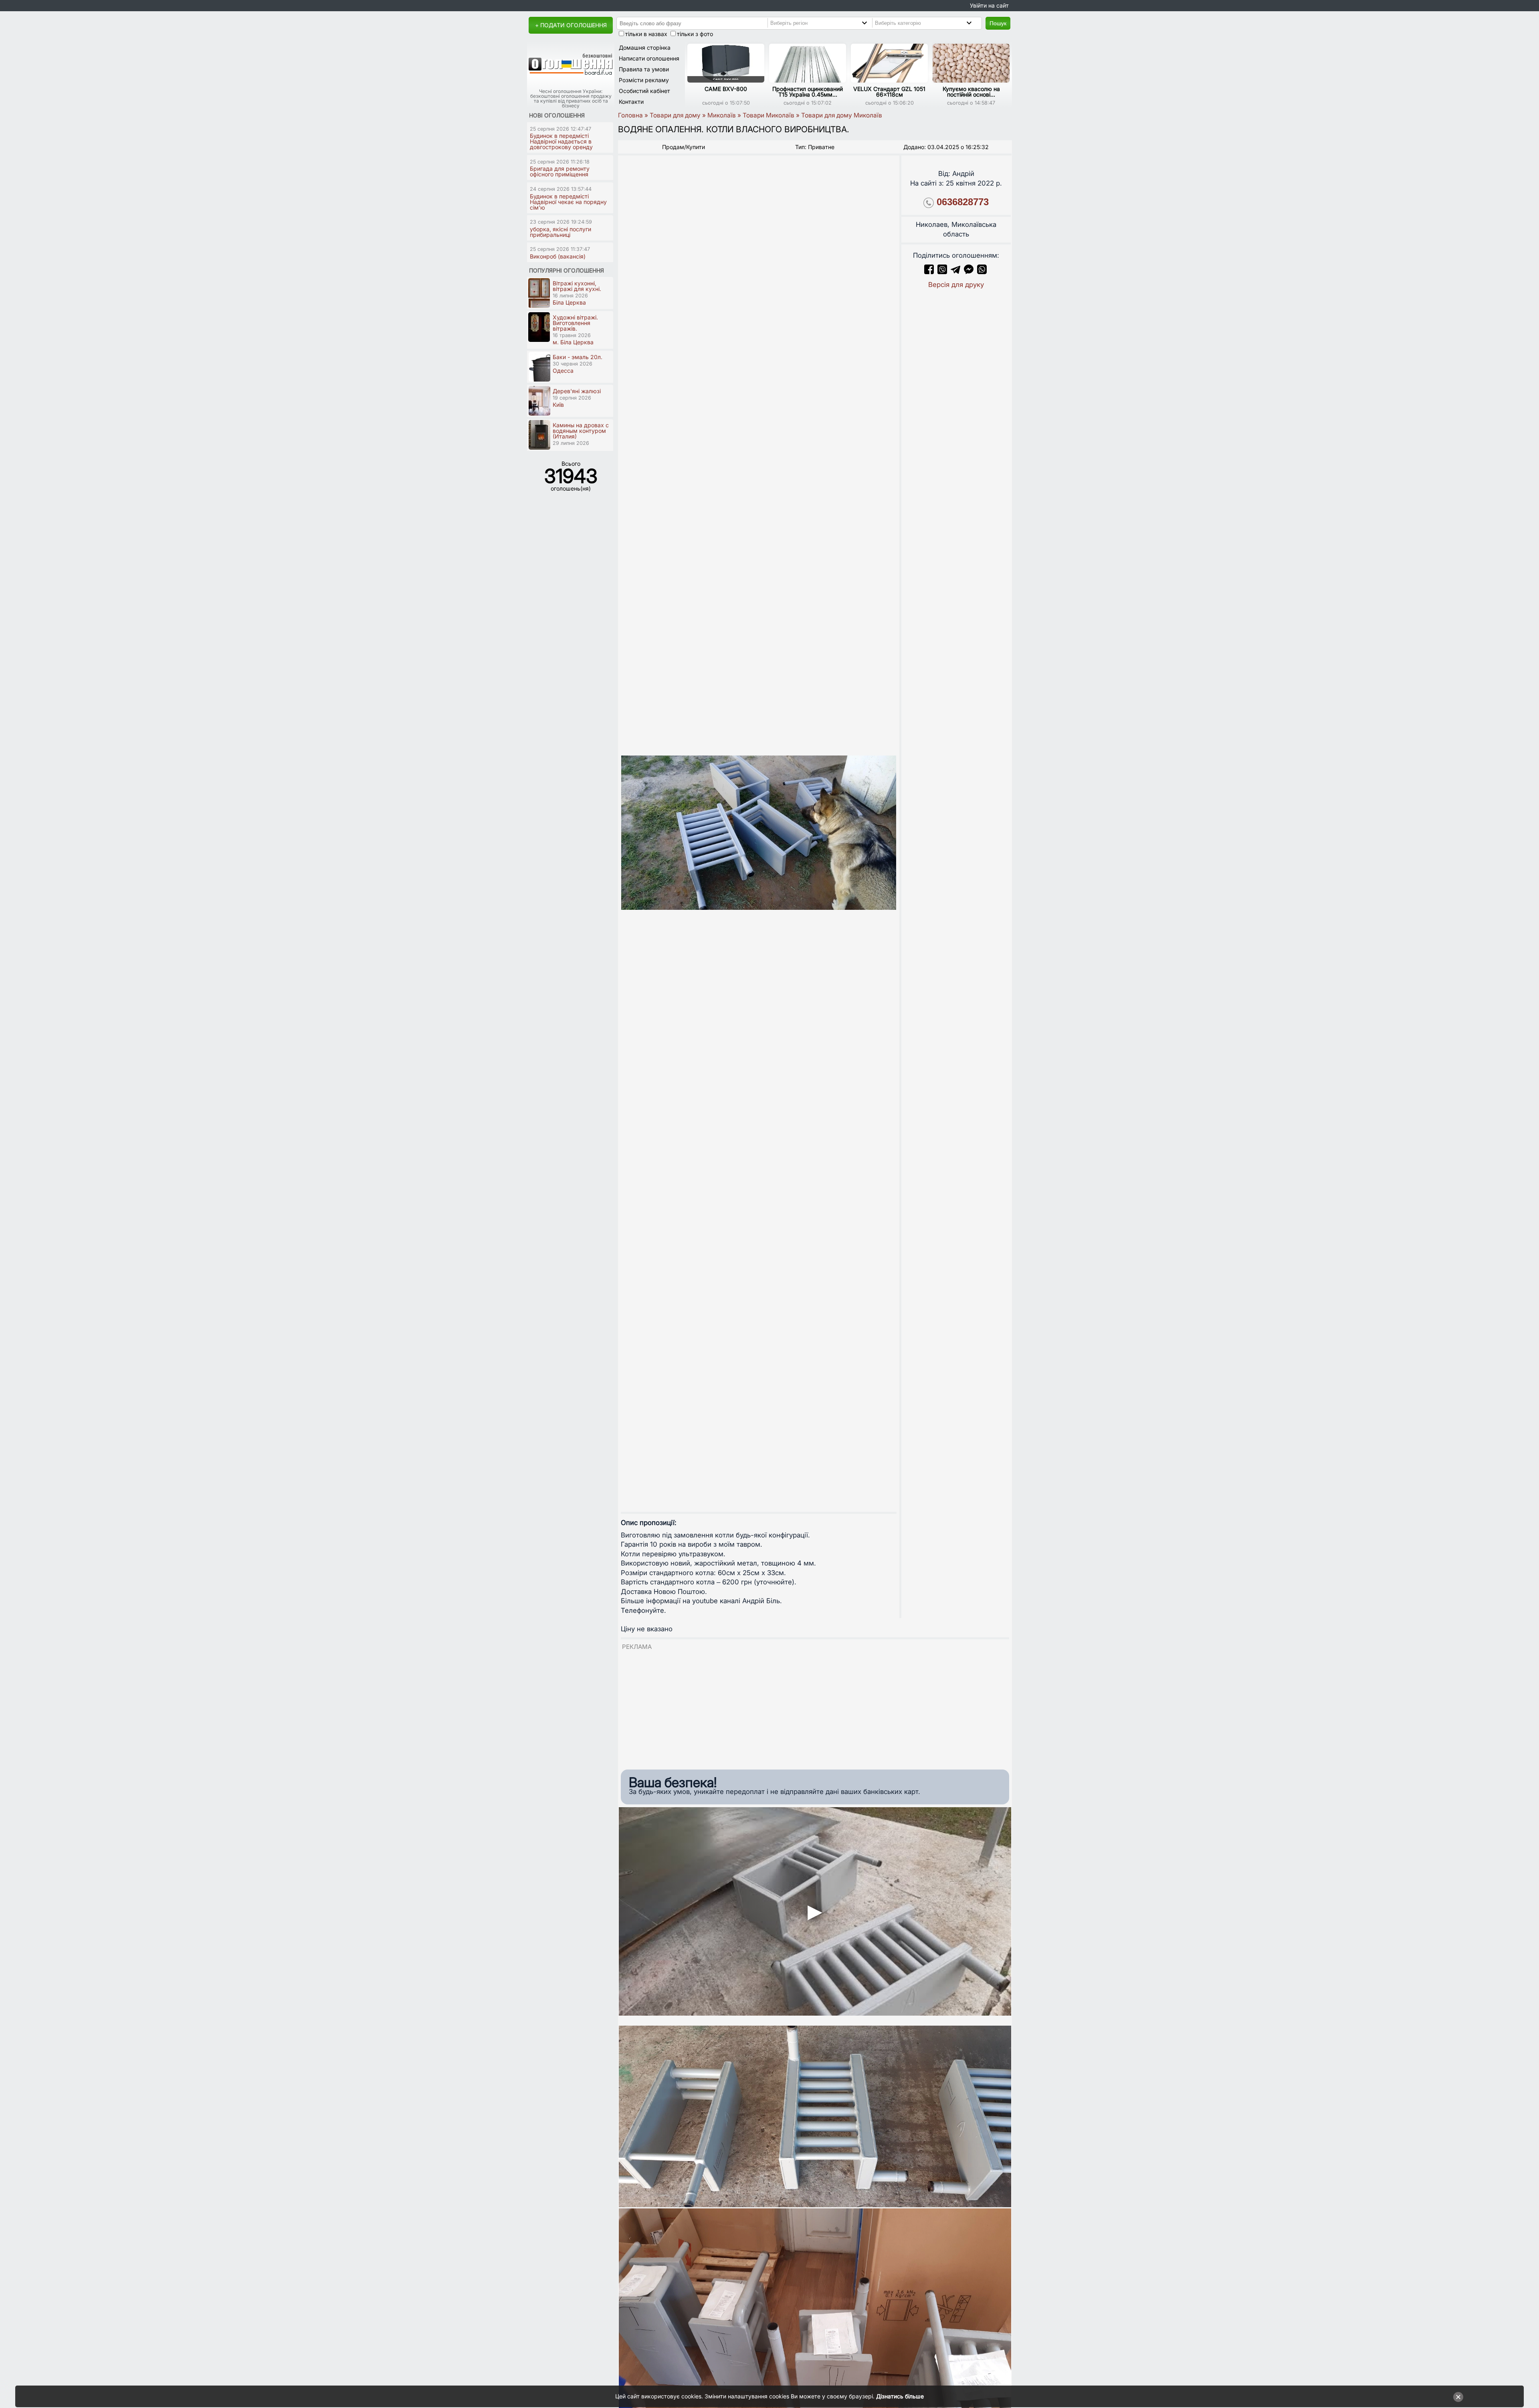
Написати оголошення (649, 58)
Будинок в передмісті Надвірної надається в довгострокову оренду (561, 141)
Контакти (631, 102)
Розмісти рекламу (644, 80)
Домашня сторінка (645, 47)
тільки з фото (695, 34)
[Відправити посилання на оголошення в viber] (942, 272)
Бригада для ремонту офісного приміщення (560, 171)
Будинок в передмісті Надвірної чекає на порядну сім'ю (568, 202)
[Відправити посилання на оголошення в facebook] (929, 272)
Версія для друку (956, 285)
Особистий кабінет (644, 91)
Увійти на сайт (989, 5)
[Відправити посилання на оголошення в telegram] (955, 272)
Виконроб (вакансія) (558, 256)
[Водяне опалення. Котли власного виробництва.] (759, 832)
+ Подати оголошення (571, 25)
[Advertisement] (815, 1707)
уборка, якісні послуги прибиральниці (560, 232)
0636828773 (963, 202)
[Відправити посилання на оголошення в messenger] (970, 272)
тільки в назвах (646, 34)
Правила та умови (644, 69)
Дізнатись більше (900, 2396)
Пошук (998, 23)
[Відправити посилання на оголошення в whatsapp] (982, 272)
